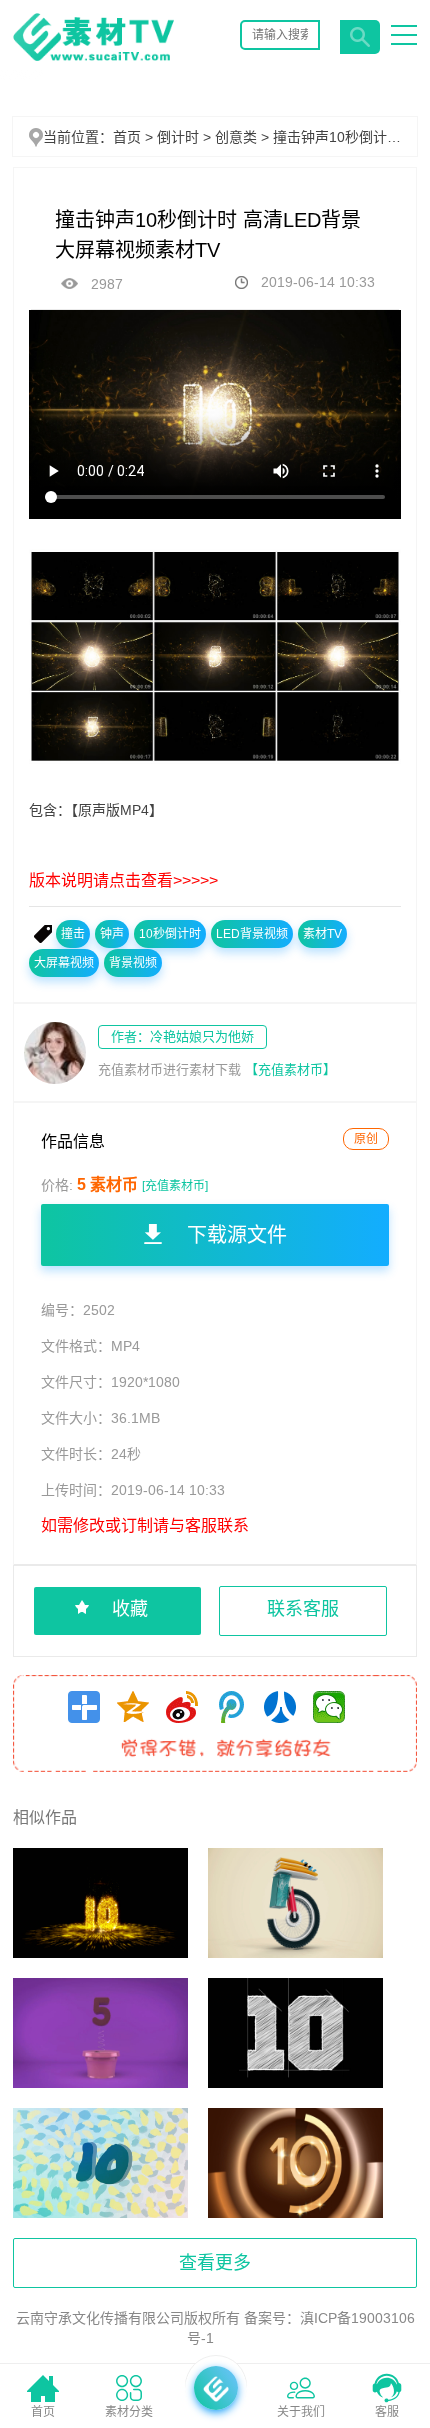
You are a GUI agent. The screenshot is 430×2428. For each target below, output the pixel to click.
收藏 (130, 1609)
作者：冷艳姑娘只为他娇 (182, 1036)
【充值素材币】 (290, 1069)
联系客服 (303, 1609)
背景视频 (133, 963)
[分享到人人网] (280, 1707)
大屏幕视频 (64, 963)
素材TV (322, 934)
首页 (127, 137)
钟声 (112, 934)
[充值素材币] (175, 1186)
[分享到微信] (329, 1707)
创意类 (244, 137)
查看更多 (215, 2263)
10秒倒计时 (170, 934)
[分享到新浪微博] (182, 1707)
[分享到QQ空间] (133, 1707)
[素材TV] (93, 61)
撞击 (73, 934)
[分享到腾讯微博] (231, 1707)
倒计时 (186, 137)
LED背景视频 (252, 934)
